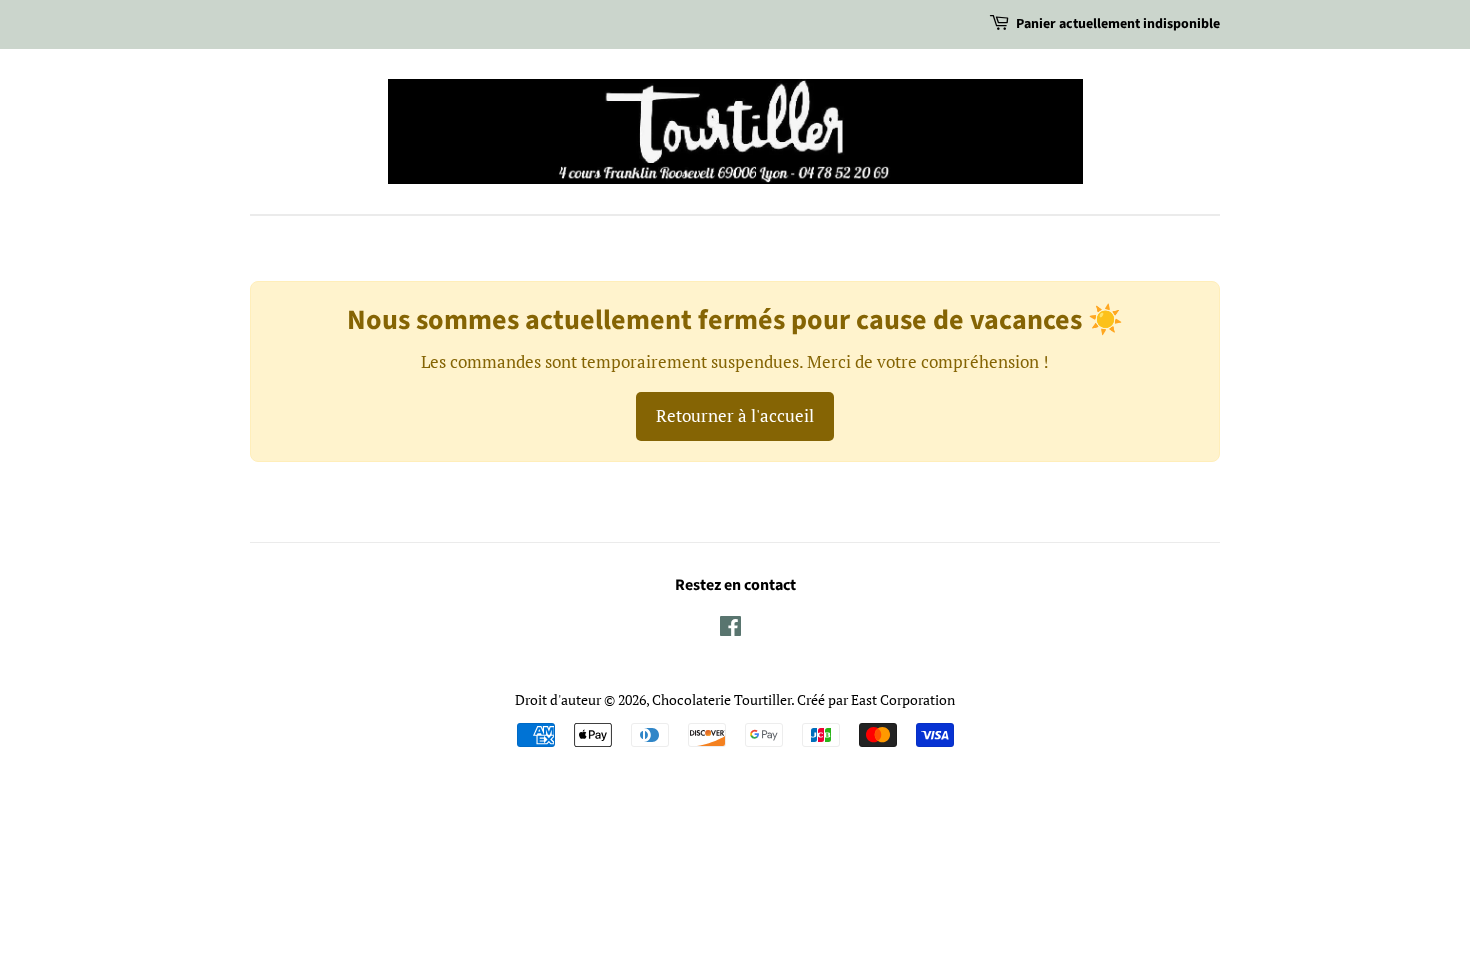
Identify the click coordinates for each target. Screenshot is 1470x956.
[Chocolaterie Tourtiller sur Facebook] (730, 629)
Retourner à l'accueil (735, 415)
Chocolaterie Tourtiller (721, 699)
